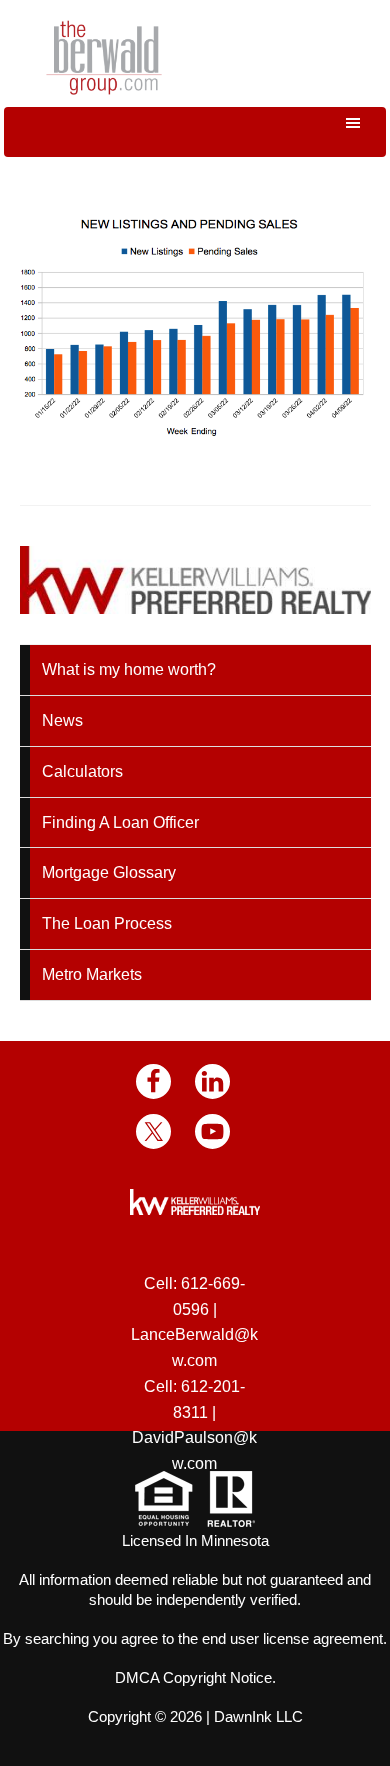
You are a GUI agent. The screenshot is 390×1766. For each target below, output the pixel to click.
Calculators (82, 771)
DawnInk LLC (258, 1716)
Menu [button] (195, 132)
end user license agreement (292, 1638)
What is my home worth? (129, 669)
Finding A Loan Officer (120, 822)
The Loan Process (107, 923)
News (62, 720)
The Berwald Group (104, 57)
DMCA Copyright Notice (193, 1677)
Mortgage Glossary (109, 872)
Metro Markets (92, 974)
